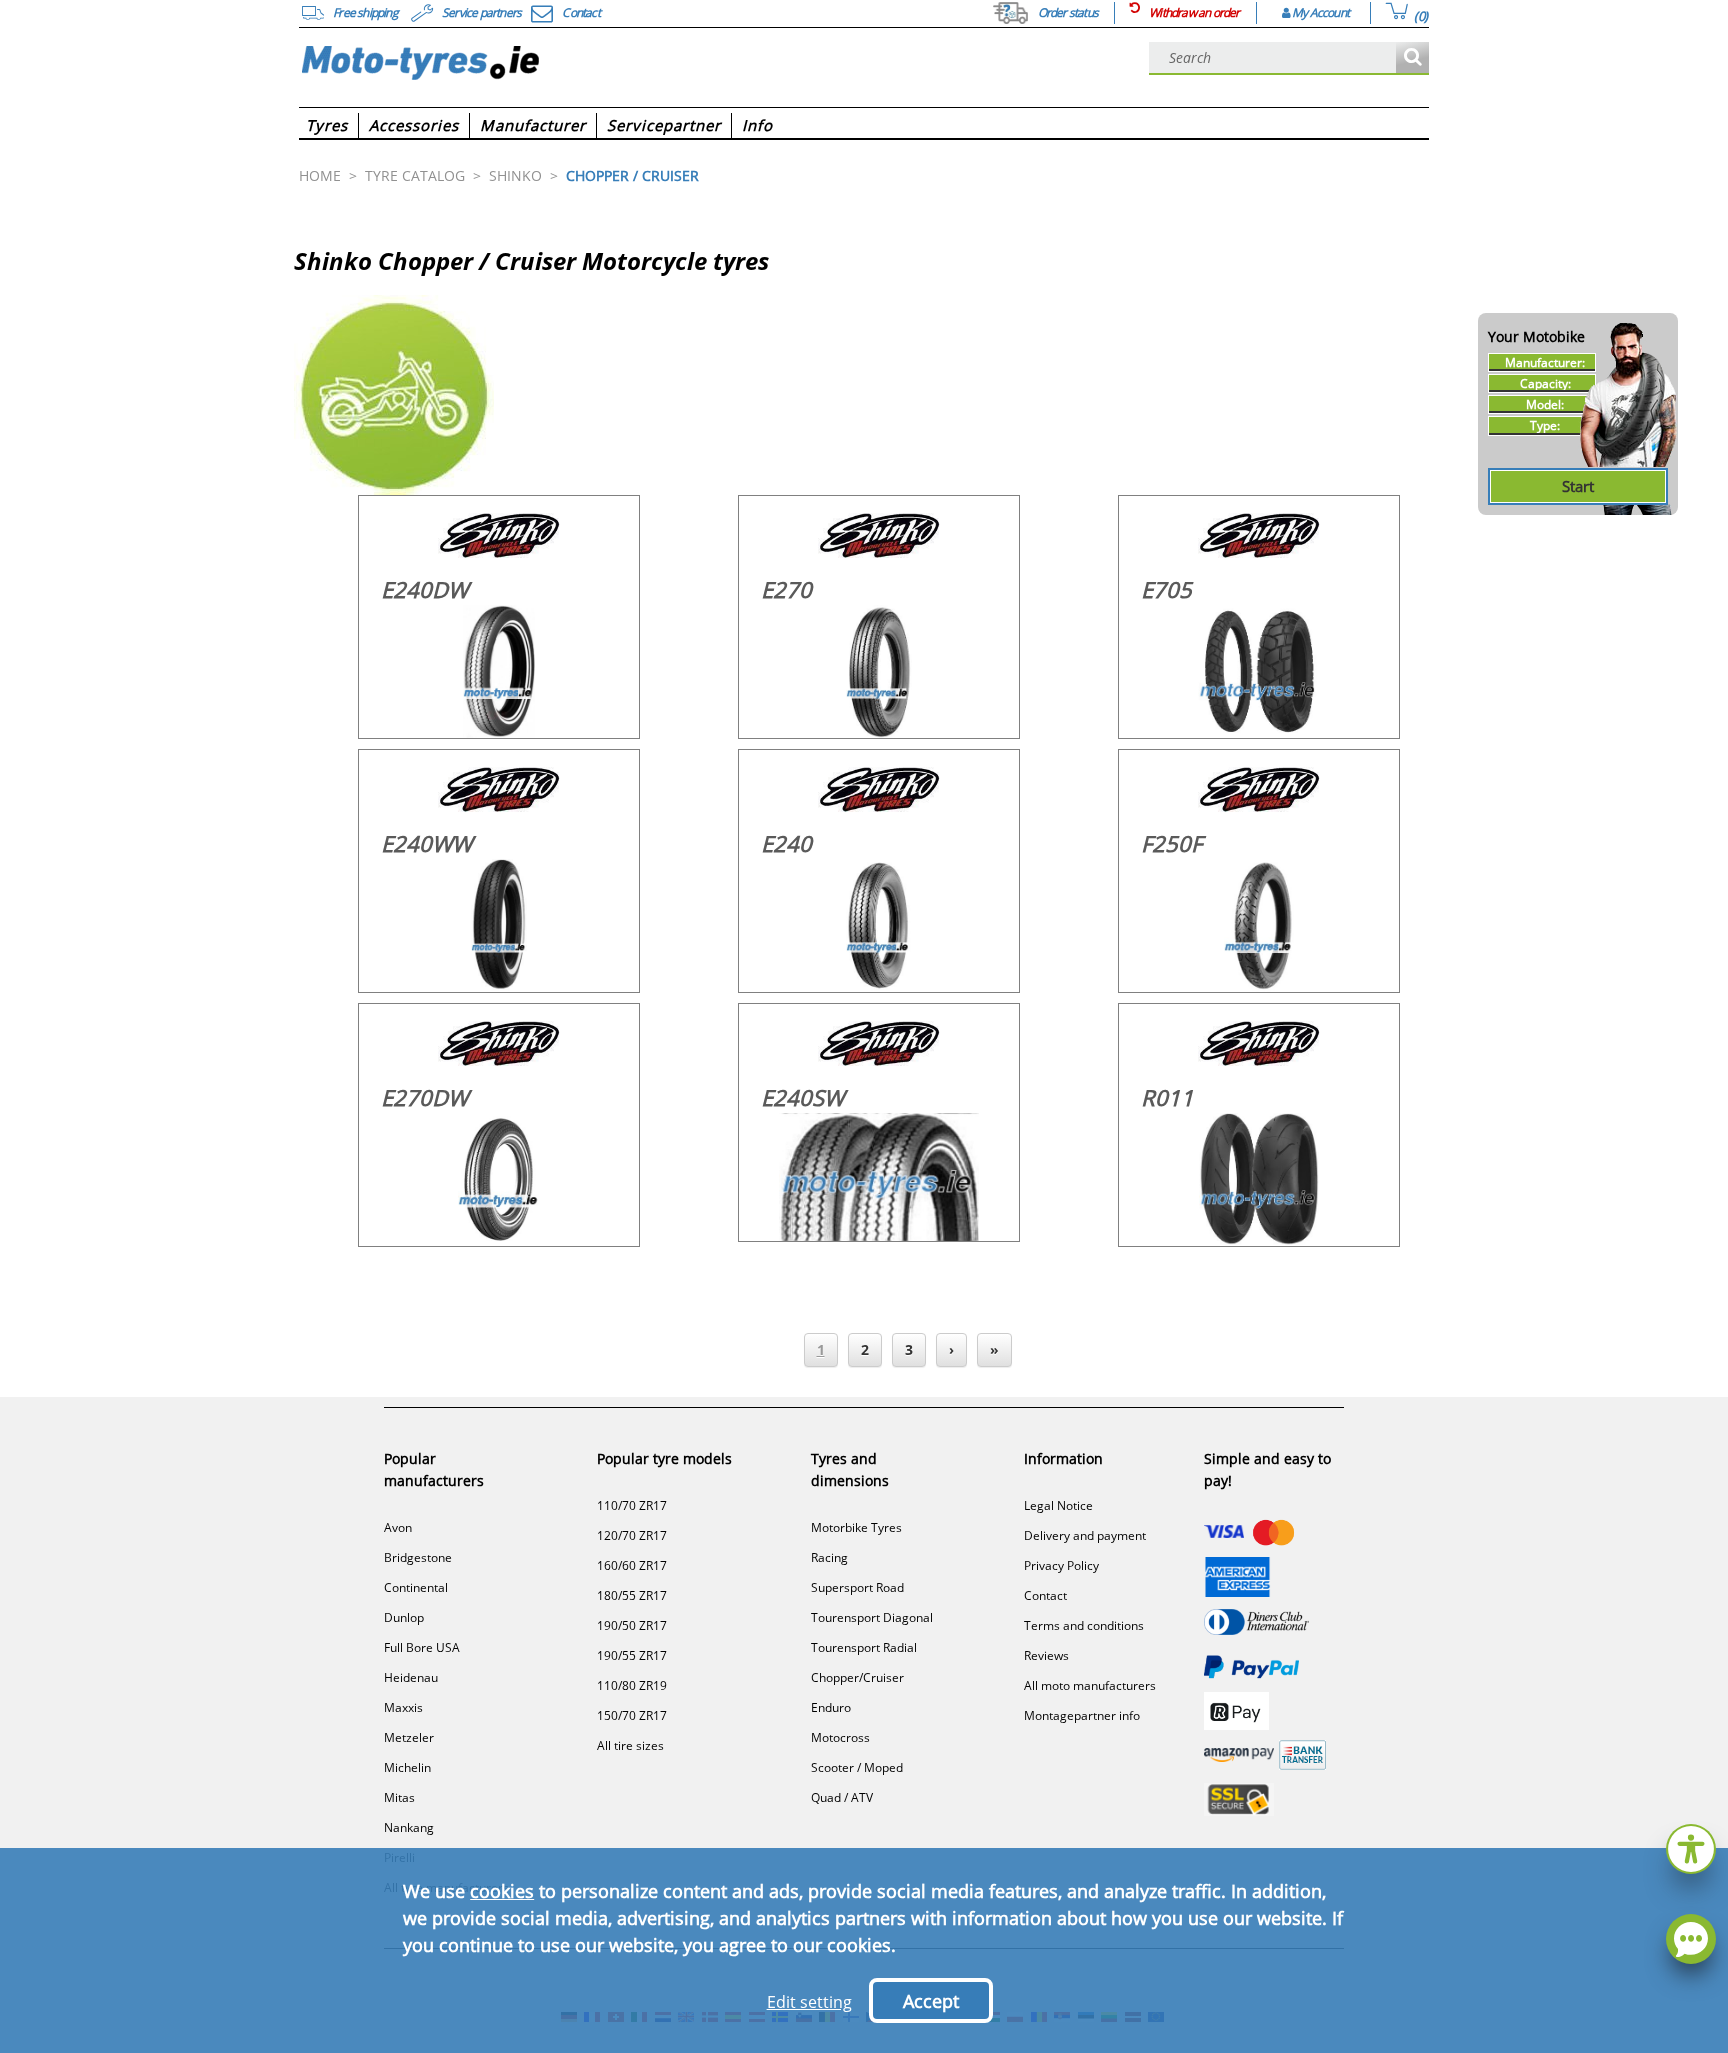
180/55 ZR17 (632, 1595)
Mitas (399, 1797)
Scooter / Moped (857, 1767)
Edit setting (809, 2002)
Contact (1045, 1595)
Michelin (407, 1767)
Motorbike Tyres (856, 1527)
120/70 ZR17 (632, 1535)
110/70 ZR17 (632, 1505)
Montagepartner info (1082, 1715)
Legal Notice (1058, 1505)
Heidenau (411, 1677)
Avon (398, 1527)
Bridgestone (418, 1557)
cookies (502, 1891)
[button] (1691, 1846)
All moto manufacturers (1090, 1685)
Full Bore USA (422, 1647)
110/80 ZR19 (632, 1685)
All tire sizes (630, 1745)
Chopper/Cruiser (857, 1677)
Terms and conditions (1084, 1625)
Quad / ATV (842, 1797)
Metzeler (409, 1737)
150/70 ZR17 (632, 1715)
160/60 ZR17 (632, 1565)
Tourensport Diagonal (872, 1617)
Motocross (840, 1737)
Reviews (1046, 1655)
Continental (416, 1587)
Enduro (831, 1707)
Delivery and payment (1085, 1535)
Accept (931, 2001)
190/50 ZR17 (632, 1625)
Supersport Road (857, 1587)
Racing (829, 1557)
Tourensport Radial (864, 1647)
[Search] (1412, 58)
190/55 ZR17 (632, 1655)
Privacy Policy (1061, 1565)
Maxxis (403, 1707)
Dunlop (404, 1617)
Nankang (409, 1827)
